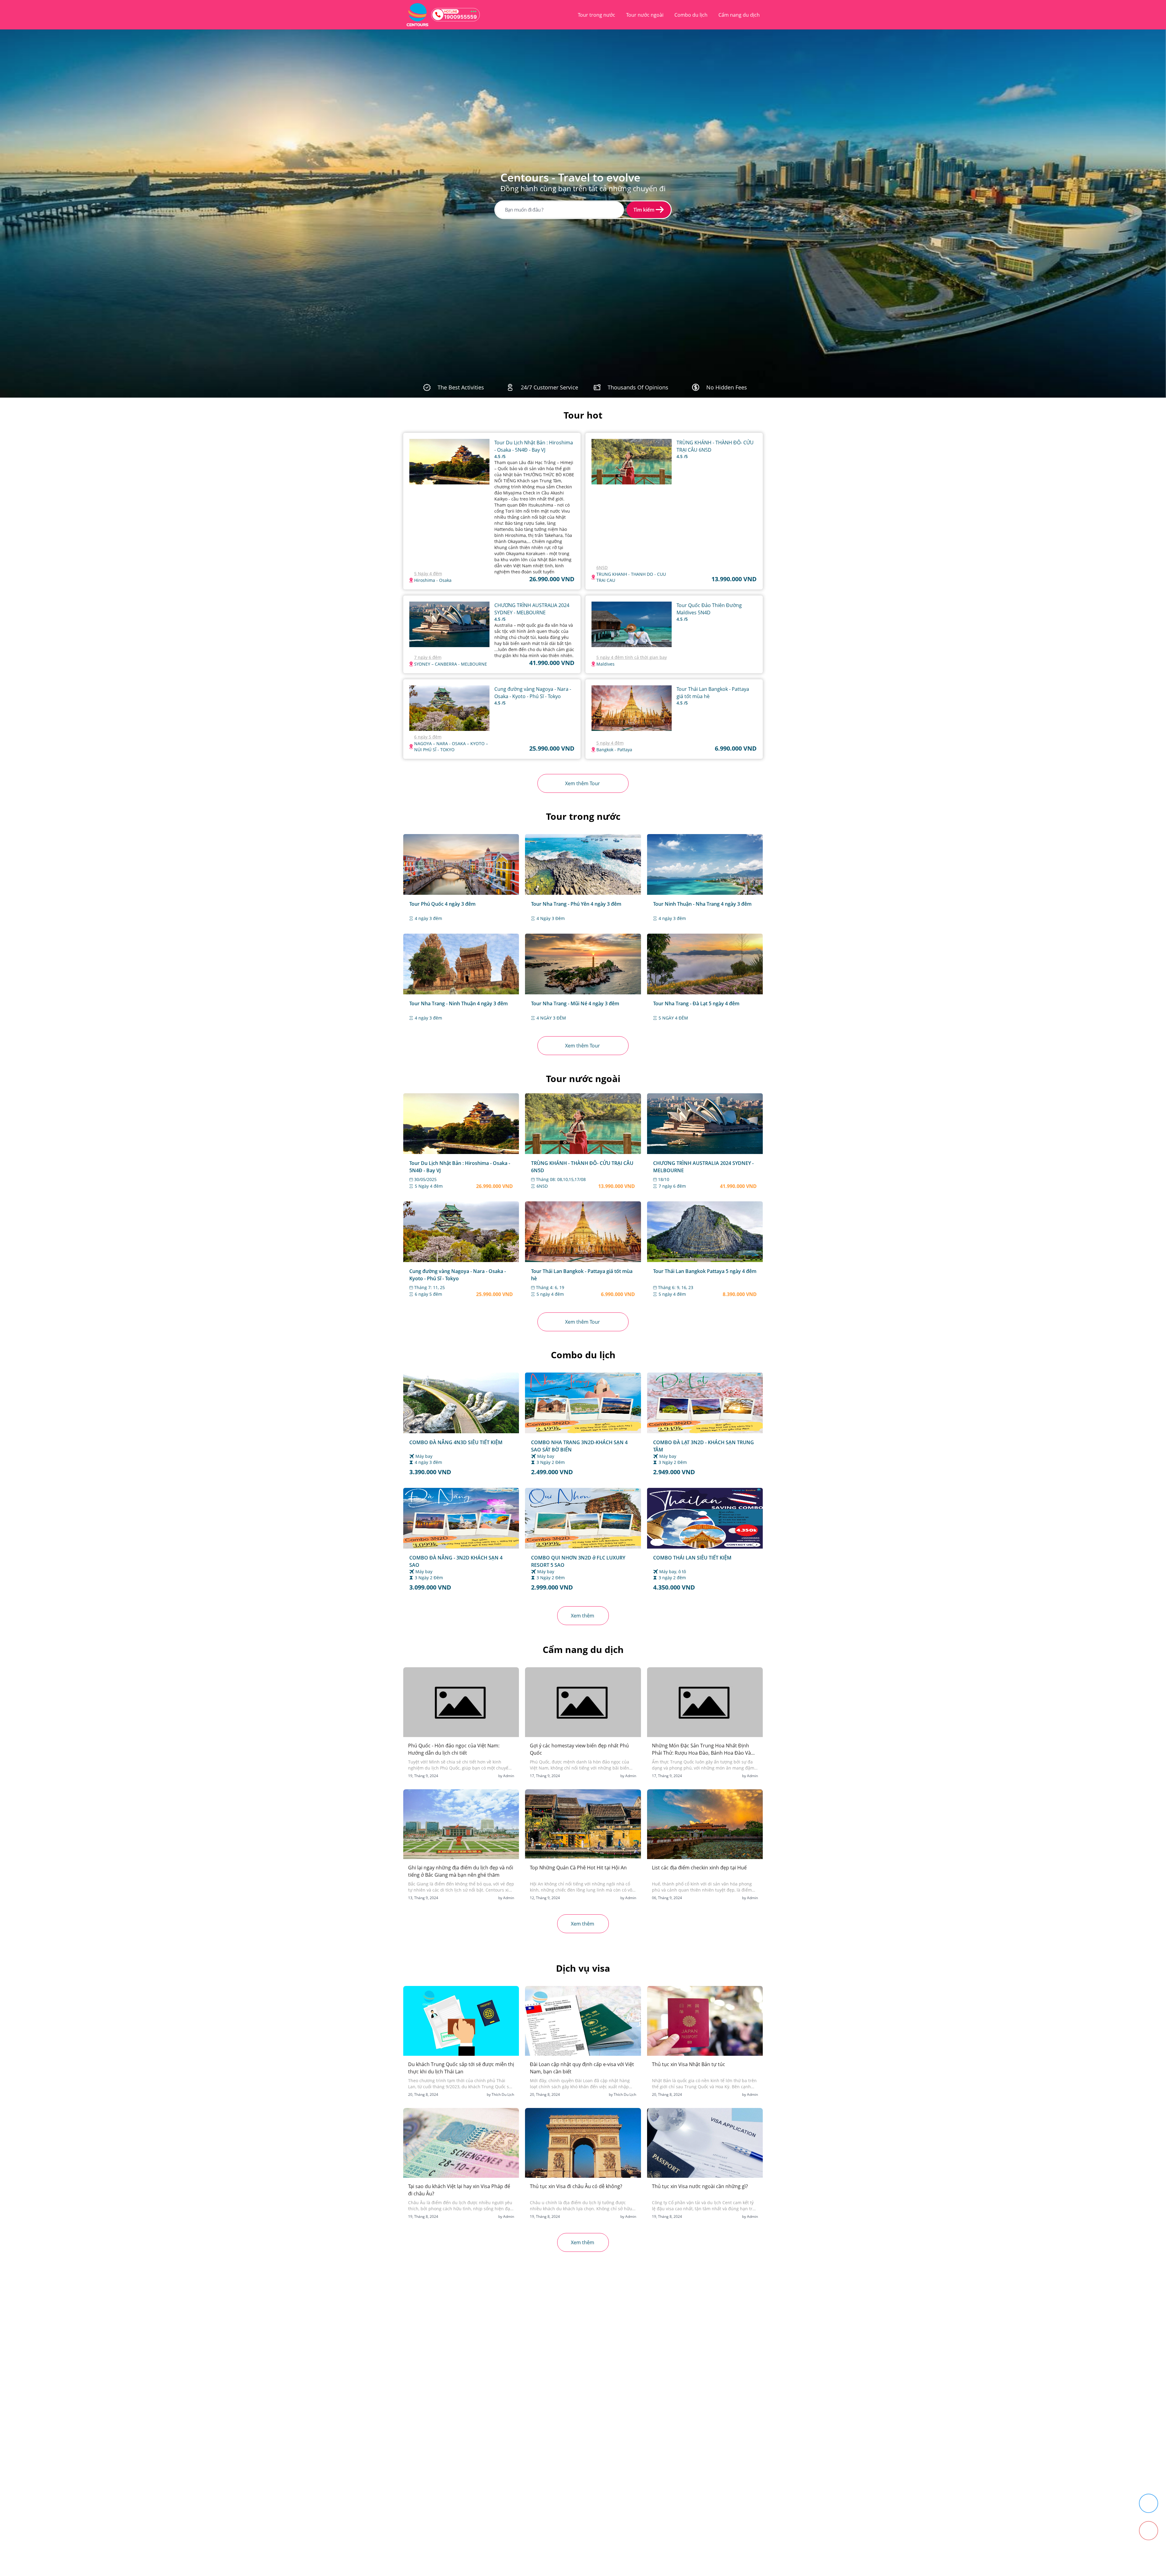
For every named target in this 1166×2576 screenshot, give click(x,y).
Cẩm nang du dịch (739, 15)
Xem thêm (583, 1616)
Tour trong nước (597, 15)
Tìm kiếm (644, 210)
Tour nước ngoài (645, 15)
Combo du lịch (691, 15)
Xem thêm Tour (583, 783)
